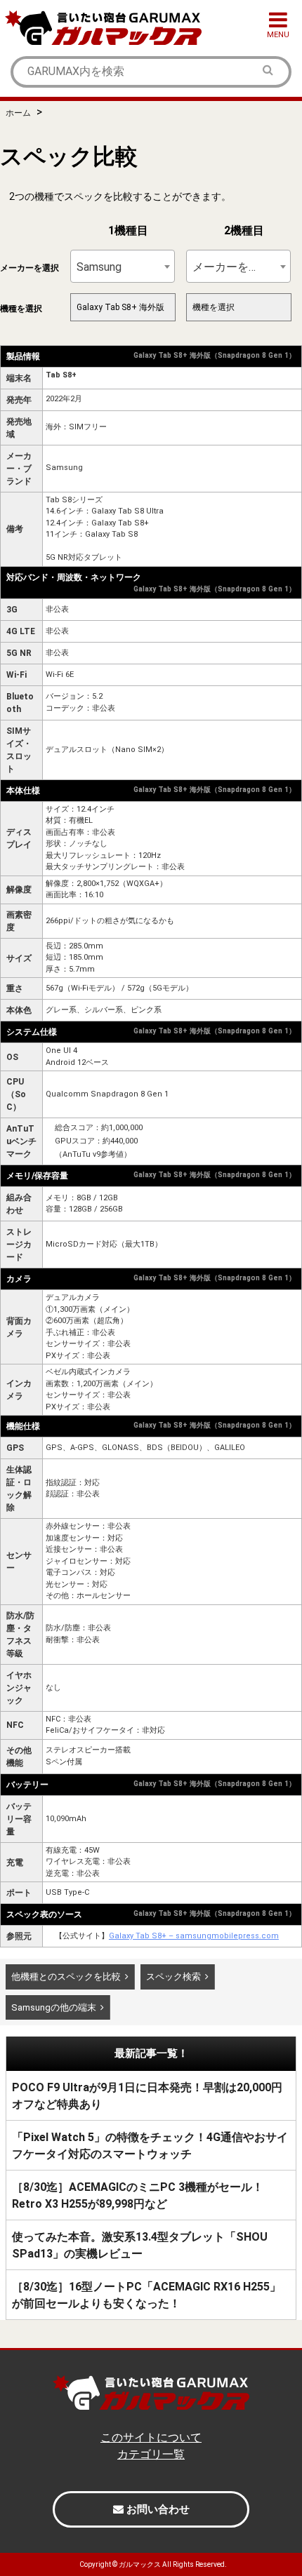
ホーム (18, 113)
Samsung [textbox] (99, 267)
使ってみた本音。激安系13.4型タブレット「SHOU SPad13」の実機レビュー (140, 2245)
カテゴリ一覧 (151, 2454)
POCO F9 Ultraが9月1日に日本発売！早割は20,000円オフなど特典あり (147, 2096)
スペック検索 (173, 1977)
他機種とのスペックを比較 (66, 1977)
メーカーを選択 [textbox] (232, 267)
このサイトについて (151, 2437)
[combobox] (123, 266)
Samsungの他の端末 (54, 2007)
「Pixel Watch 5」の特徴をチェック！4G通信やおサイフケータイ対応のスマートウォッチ (150, 2146)
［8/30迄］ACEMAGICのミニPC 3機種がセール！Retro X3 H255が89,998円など (138, 2195)
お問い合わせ (157, 2509)
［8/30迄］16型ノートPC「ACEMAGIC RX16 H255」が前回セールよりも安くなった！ (146, 2295)
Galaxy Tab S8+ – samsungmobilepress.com (194, 1936)
